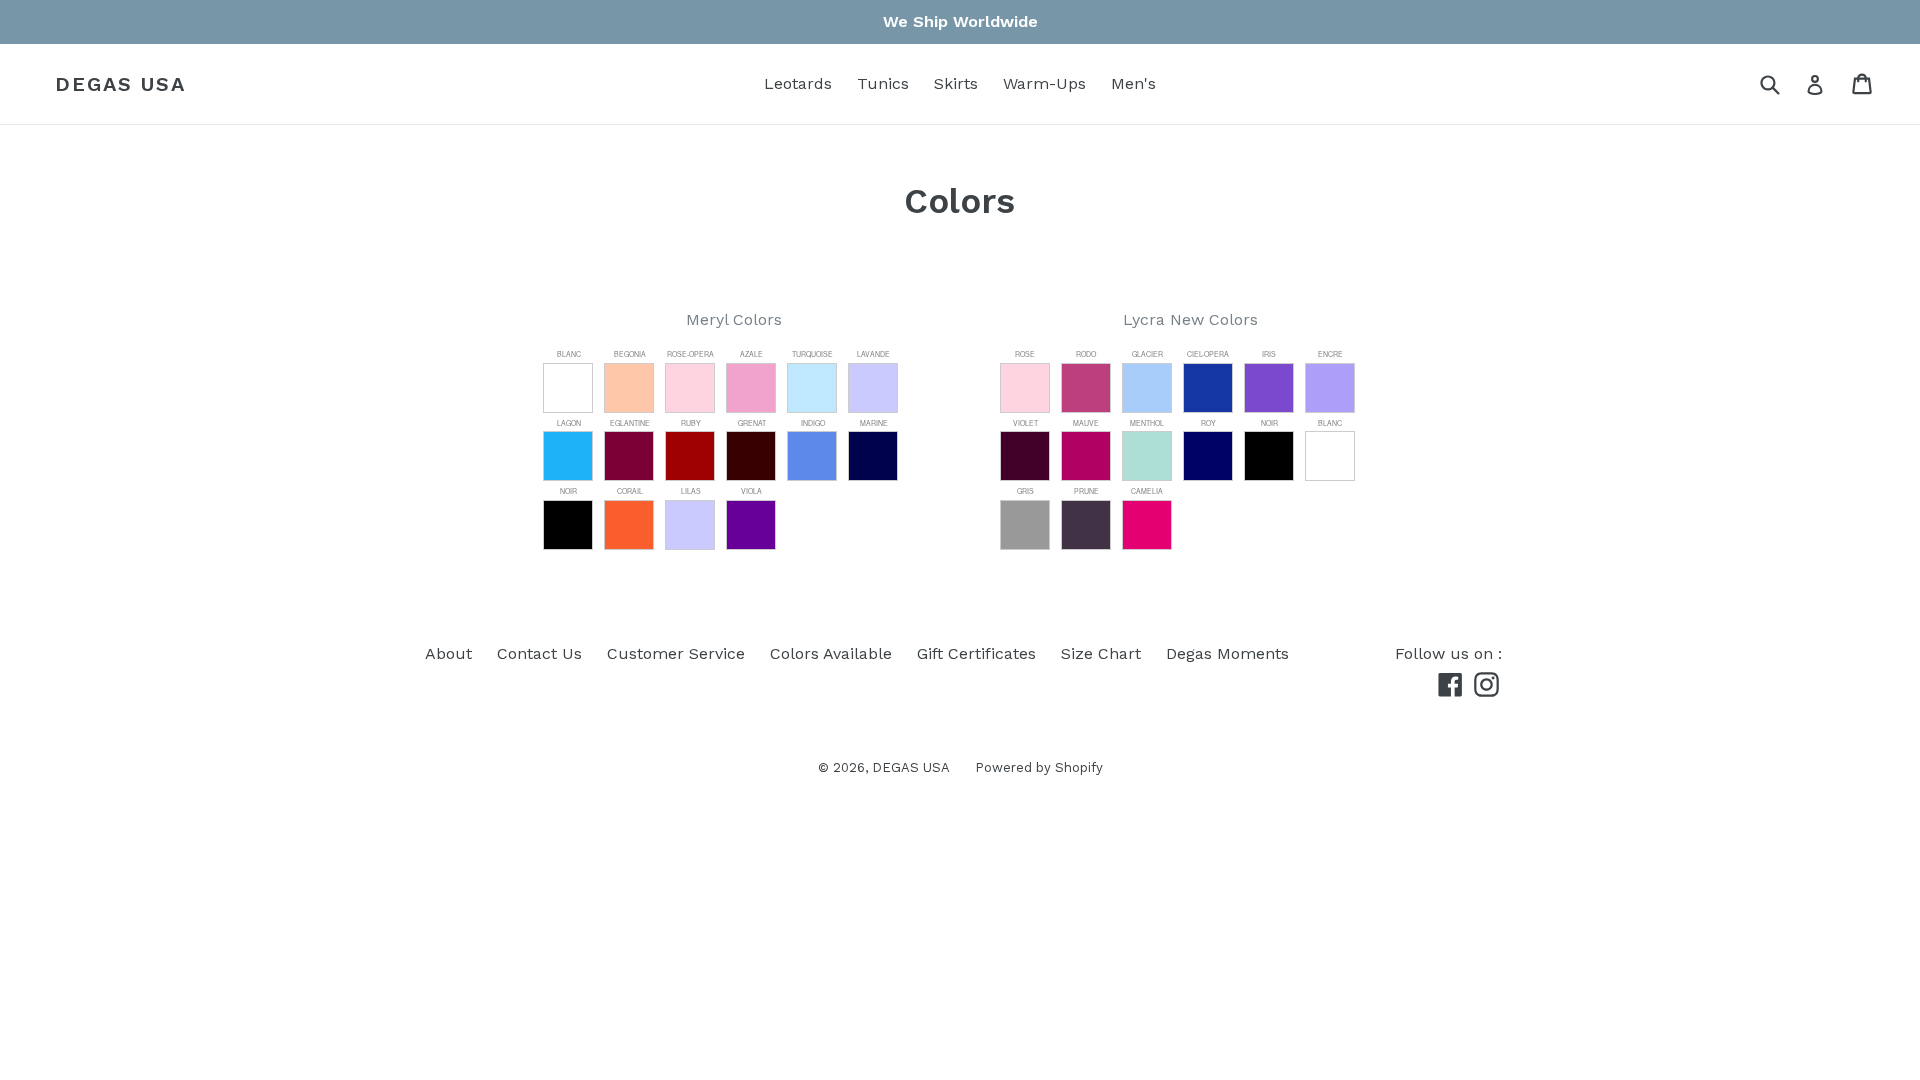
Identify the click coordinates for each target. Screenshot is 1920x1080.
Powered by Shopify (1039, 767)
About (448, 653)
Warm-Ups (1044, 83)
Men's (1133, 83)
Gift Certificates (976, 653)
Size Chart (1101, 653)
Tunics (883, 83)
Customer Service (676, 653)
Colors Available (831, 653)
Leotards (798, 83)
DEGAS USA (120, 84)
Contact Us (539, 653)
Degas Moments (1227, 653)
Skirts (956, 83)
